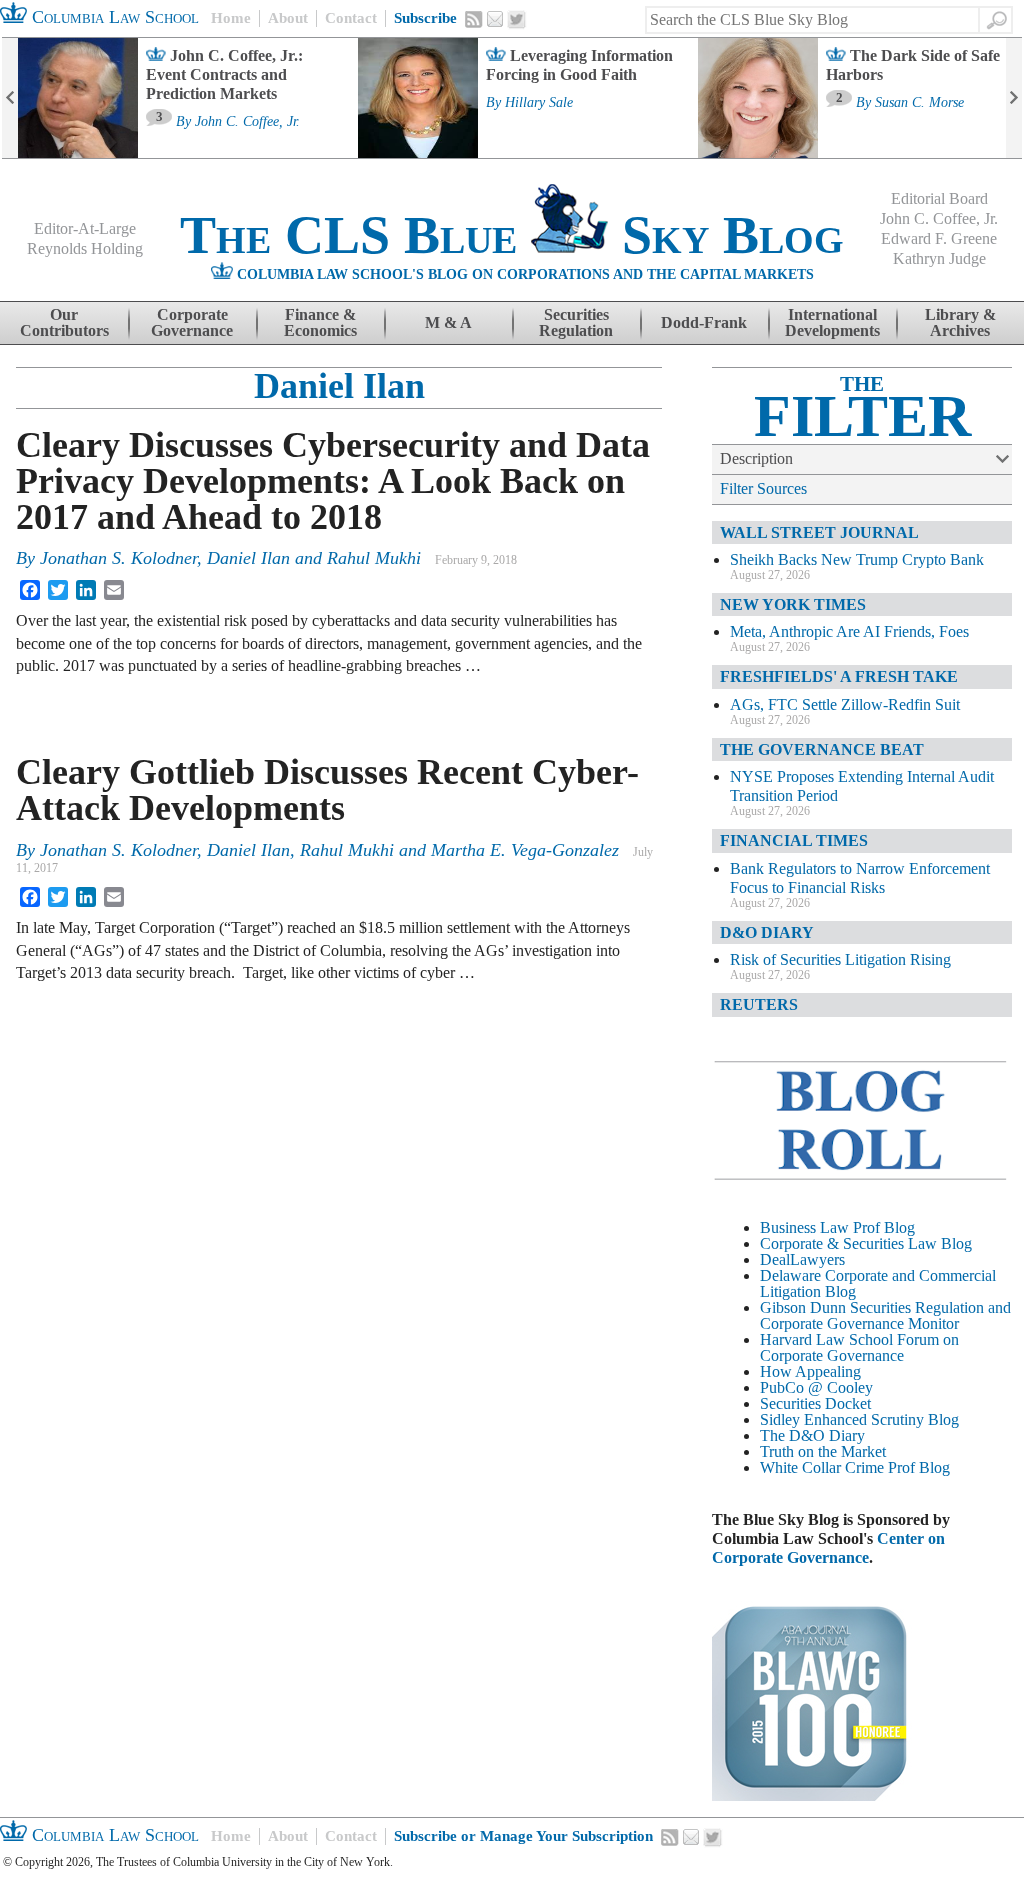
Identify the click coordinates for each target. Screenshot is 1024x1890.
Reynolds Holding (85, 248)
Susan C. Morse (919, 103)
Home (231, 18)
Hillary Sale (539, 103)
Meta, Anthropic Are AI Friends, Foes (849, 631)
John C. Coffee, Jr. (247, 122)
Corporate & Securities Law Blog (866, 1243)
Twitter (517, 20)
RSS (474, 19)
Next (1014, 98)
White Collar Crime (822, 1467)
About (288, 18)
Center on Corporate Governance (828, 1548)
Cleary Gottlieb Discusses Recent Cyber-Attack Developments (327, 790)
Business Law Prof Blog (837, 1227)
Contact (351, 18)
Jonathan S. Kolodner (118, 558)
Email (495, 19)
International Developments (832, 322)
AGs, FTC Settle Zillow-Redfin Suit (845, 704)
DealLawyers (802, 1259)
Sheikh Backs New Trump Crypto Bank (857, 559)
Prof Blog (919, 1467)
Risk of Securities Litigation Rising (840, 959)
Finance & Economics (320, 322)
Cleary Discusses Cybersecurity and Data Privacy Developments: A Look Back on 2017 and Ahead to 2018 (333, 481)
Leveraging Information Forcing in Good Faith (579, 65)
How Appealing (810, 1371)
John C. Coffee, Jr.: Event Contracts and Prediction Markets (224, 74)
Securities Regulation (576, 322)
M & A (448, 322)
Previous (10, 98)
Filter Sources (763, 488)
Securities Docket (815, 1403)
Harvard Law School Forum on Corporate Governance (859, 1347)
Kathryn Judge (939, 258)
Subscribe (425, 18)
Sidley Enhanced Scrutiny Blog (859, 1419)
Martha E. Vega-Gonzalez (525, 850)
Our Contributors (64, 322)
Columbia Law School (113, 17)
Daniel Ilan (339, 386)
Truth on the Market (823, 1451)
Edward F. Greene (939, 238)
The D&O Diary (812, 1435)
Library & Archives (960, 322)
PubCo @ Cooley (816, 1387)
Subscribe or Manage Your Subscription (523, 1836)
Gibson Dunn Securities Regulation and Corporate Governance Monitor (885, 1315)
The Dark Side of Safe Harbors (913, 65)
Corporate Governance (192, 322)
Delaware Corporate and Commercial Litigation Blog (878, 1283)
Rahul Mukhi (374, 558)
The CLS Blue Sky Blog (512, 235)
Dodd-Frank (704, 322)
